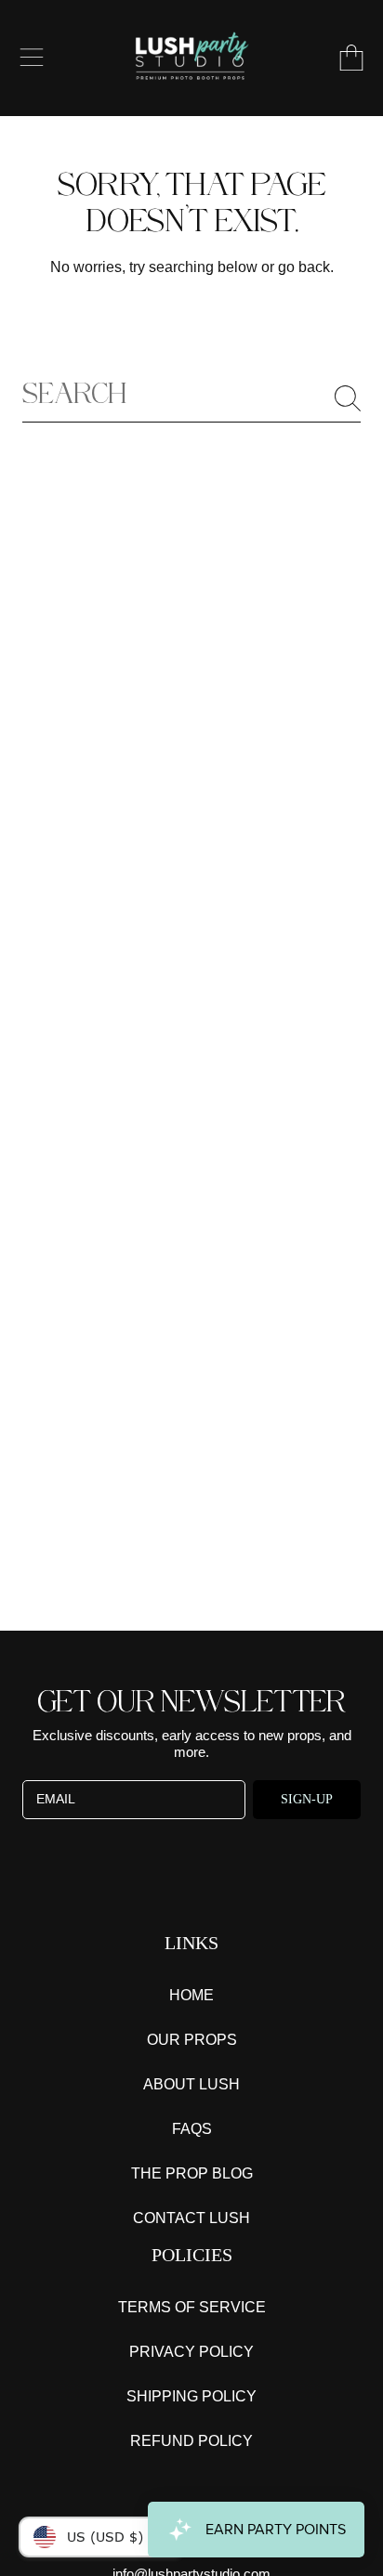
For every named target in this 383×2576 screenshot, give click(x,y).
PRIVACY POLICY (191, 2352)
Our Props (192, 2040)
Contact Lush (191, 2218)
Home (191, 1995)
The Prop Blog (192, 2173)
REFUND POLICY (191, 2441)
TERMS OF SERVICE (192, 2307)
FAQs (192, 2129)
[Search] (348, 398)
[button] (32, 58)
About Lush (191, 2084)
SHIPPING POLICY (191, 2396)
